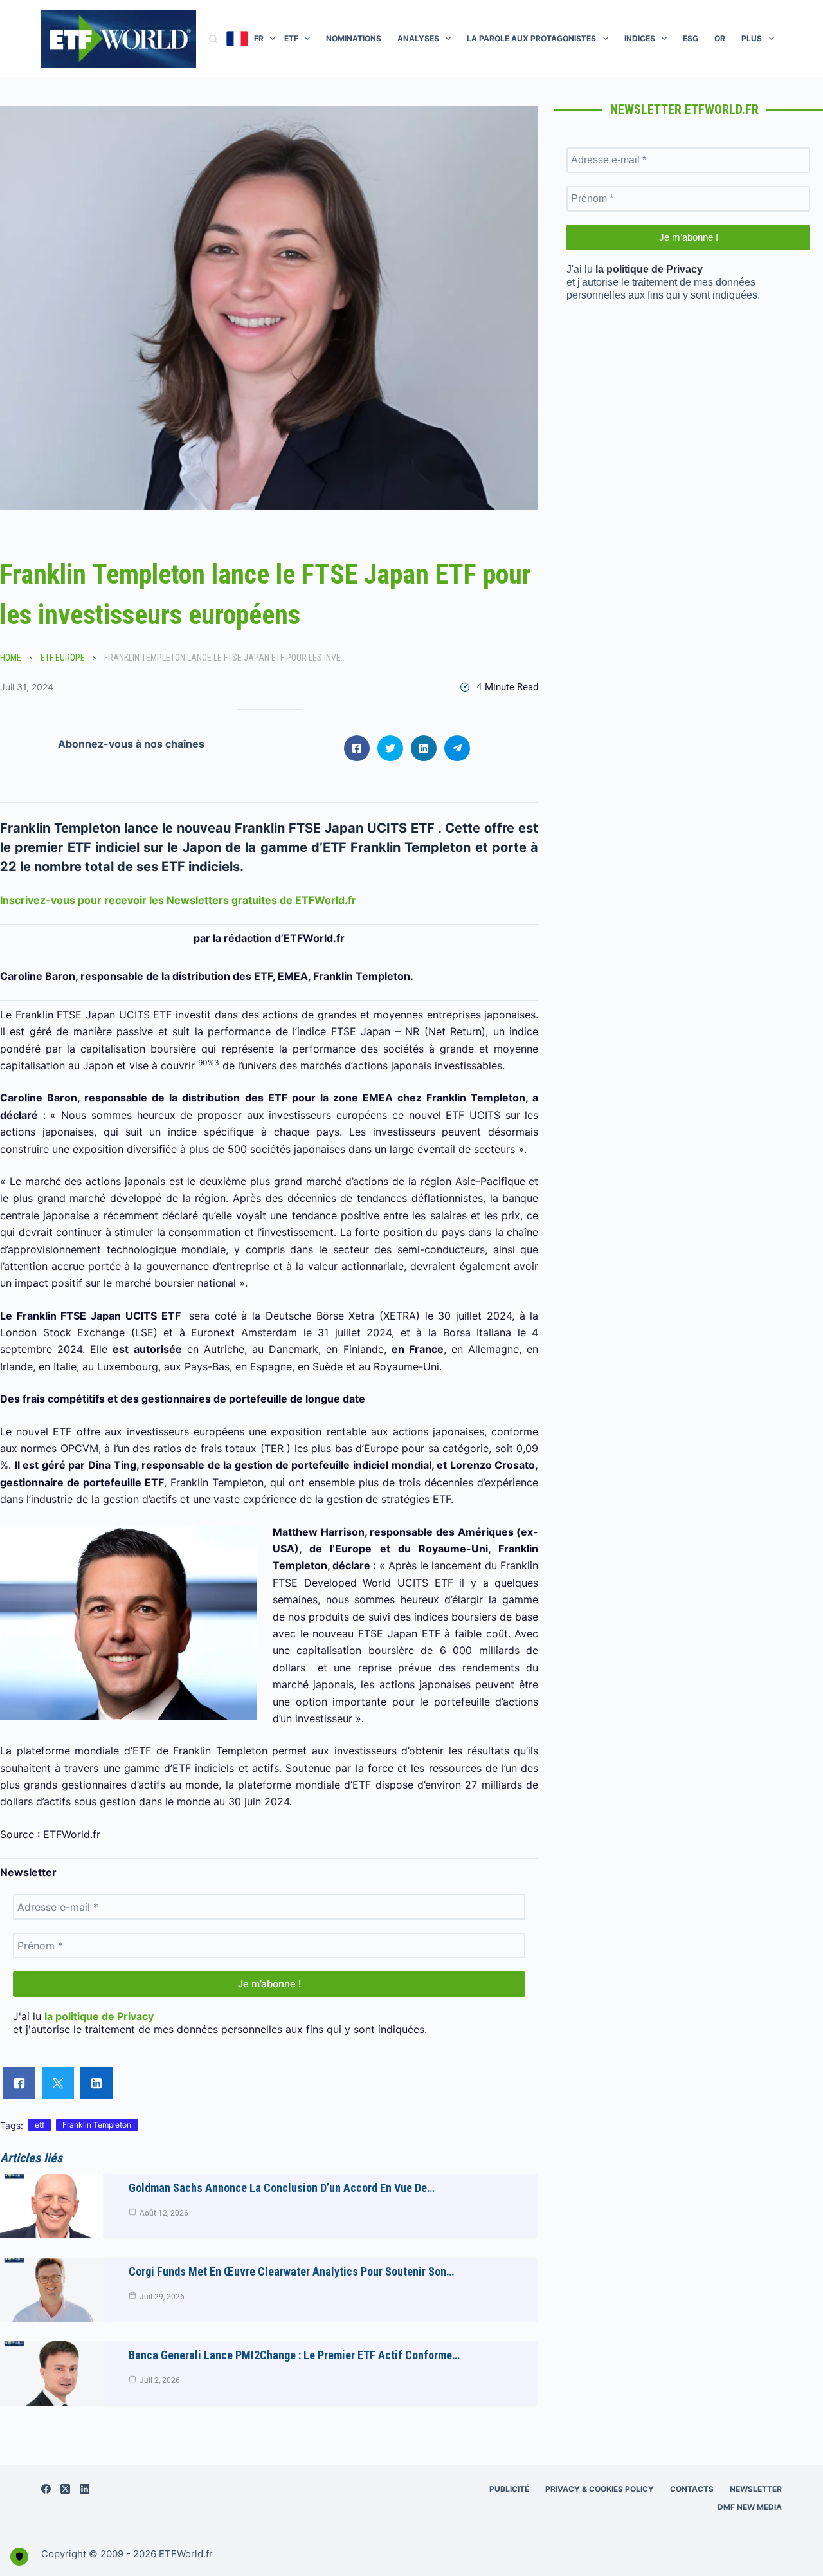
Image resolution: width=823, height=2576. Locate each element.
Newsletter (756, 2489)
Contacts (692, 2489)
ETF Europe (63, 658)
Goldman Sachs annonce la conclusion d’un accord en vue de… (282, 2188)
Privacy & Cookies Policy (600, 2489)
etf (40, 2125)
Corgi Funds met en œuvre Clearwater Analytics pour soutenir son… (291, 2271)
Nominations (354, 38)
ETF (291, 38)
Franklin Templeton (97, 2125)
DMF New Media (750, 2507)
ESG (691, 38)
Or (720, 38)
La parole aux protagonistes (531, 38)
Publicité (509, 2489)
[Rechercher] (213, 39)
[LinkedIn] (85, 2489)
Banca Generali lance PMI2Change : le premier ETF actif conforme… (294, 2355)
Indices (640, 38)
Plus (752, 38)
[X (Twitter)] (65, 2489)
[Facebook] (46, 2489)
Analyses (418, 38)
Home (11, 658)
